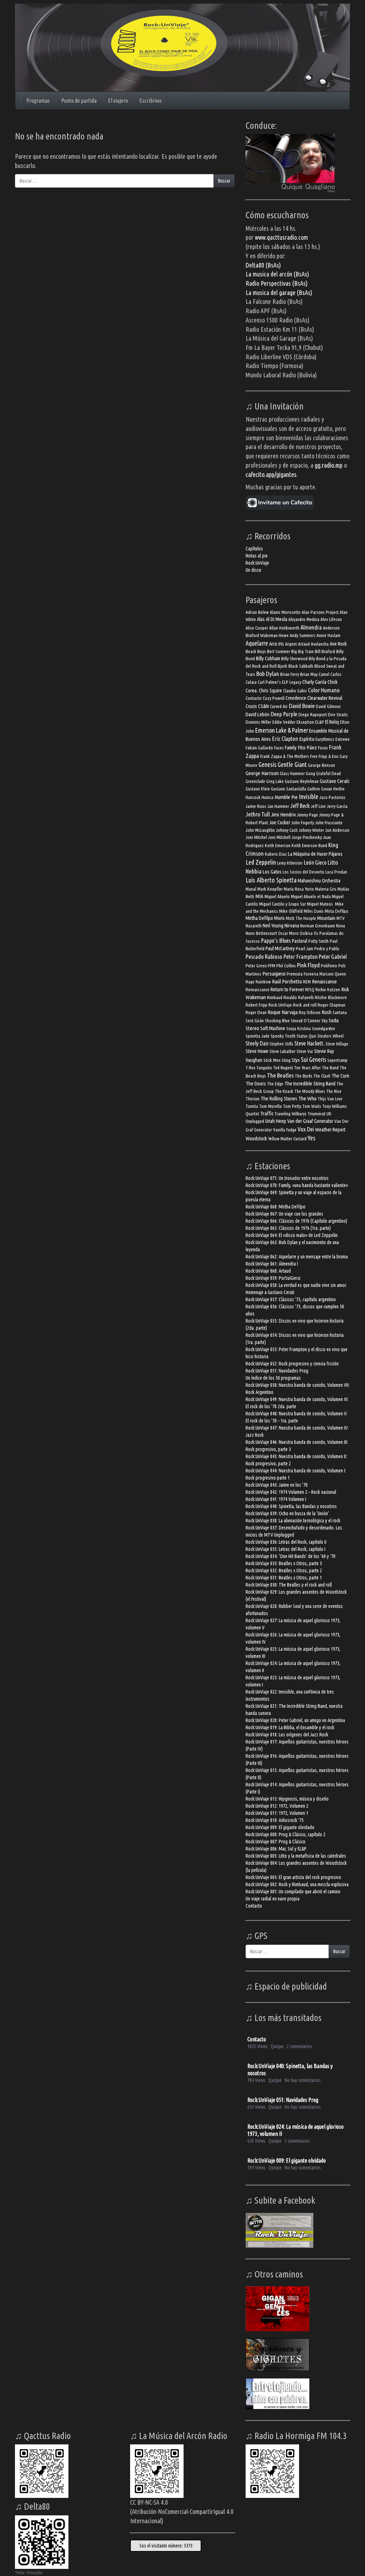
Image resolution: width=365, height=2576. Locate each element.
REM (307, 982)
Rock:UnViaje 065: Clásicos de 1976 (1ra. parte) (288, 1228)
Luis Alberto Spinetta (271, 880)
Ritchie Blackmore (331, 997)
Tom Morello (271, 1106)
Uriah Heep (276, 1121)
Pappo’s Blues (276, 941)
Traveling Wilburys (291, 1114)
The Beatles (280, 1075)
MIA (259, 896)
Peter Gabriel (333, 956)
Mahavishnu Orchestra (319, 880)
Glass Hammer (292, 773)
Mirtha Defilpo (259, 918)
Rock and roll (305, 1005)
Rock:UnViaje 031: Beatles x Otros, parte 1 (284, 1578)
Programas (38, 101)
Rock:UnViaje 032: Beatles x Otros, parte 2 (284, 1570)
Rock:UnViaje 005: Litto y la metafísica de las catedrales (296, 1856)
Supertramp (337, 1060)
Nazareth (254, 926)
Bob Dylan (268, 674)
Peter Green (256, 966)
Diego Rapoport (313, 715)
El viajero (118, 101)
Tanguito (264, 1068)
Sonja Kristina (299, 1029)
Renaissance (324, 981)
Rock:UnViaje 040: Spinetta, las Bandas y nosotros (291, 1506)
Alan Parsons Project (320, 612)
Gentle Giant (292, 764)
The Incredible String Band (310, 1083)
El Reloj (332, 722)
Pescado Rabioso (264, 956)
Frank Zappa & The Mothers (285, 756)
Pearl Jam (305, 949)
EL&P (320, 722)
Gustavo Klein (258, 789)
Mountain (326, 918)
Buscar (224, 181)
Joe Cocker (280, 822)
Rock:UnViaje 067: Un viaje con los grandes (284, 1214)
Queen (340, 974)
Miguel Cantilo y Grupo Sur (282, 904)
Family (291, 747)
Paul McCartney (280, 948)
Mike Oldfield (291, 911)
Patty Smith (318, 941)
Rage (250, 982)
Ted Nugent (283, 1068)
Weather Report (330, 1129)
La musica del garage (271, 292)
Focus (323, 748)
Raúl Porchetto (287, 981)
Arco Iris (277, 644)
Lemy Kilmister (290, 863)
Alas (261, 619)
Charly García (314, 682)
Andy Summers (303, 635)
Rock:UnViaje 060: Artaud (268, 1271)
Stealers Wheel (330, 1036)
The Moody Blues (310, 1091)
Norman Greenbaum (318, 926)
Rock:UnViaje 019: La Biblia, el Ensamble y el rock (290, 1727)
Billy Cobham (268, 658)
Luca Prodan (336, 872)
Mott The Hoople (301, 918)
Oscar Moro (288, 933)
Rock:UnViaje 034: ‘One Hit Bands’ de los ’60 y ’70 (291, 1556)
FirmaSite (34, 2573)
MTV (341, 918)
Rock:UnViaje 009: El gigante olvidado (280, 1827)
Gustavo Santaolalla (289, 789)
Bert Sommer (279, 651)
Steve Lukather (282, 1051)
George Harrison (262, 773)
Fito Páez (307, 747)
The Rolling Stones (279, 1098)
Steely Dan (257, 1043)
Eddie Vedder (284, 722)
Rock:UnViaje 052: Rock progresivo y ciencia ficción (292, 1364)
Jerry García (337, 806)
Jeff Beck (300, 806)
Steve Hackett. (309, 1043)
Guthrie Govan (320, 789)
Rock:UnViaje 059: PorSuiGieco (273, 1278)
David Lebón (258, 714)
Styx (296, 1060)
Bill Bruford (325, 651)
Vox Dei (306, 1129)
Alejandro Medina (304, 619)
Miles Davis (314, 911)
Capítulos (254, 549)
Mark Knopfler (270, 889)
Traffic (267, 1113)
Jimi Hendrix (283, 814)
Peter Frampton (300, 957)
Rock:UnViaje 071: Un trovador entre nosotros (287, 1178)
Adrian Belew (257, 612)
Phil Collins (286, 966)
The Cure (340, 1076)
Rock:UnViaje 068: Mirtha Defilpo (276, 1207)
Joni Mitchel (256, 837)
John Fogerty (303, 823)
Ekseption (305, 722)
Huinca (268, 797)
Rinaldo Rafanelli (299, 997)
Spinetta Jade (258, 1036)
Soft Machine (273, 1028)
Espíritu (307, 739)
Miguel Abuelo (277, 897)
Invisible (309, 796)
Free (314, 756)
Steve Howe (257, 1051)
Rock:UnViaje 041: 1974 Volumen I (276, 1499)
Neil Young (273, 925)
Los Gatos (272, 872)
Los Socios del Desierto (304, 872)
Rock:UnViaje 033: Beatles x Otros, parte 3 (284, 1563)
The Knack (284, 1091)
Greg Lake (275, 781)
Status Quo (306, 1036)
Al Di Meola (277, 619)
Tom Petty (292, 1106)
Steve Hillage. (337, 1044)
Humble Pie (286, 797)
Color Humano (324, 690)
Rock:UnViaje (257, 563)
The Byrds (304, 1076)
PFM (271, 966)
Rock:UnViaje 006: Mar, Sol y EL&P (276, 1849)
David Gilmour (328, 706)
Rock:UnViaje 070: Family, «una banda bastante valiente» (297, 1185)
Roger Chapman (331, 1005)
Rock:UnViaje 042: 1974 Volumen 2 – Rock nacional (291, 1492)
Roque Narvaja (283, 1012)
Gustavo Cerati (335, 781)
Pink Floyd (308, 965)
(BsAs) (300, 283)
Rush (327, 1012)
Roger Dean (256, 1012)
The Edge (275, 1084)
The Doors (256, 1083)
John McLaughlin (260, 830)
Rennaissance (258, 990)
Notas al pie (257, 556)
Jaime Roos (256, 806)
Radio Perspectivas (269, 283)
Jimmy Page (307, 815)
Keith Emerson (278, 846)
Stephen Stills (281, 1044)
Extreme (343, 739)
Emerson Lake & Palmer (282, 730)
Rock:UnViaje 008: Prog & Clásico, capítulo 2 (286, 1834)
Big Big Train (302, 651)
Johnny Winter (311, 830)
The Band (330, 1068)
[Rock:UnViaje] (182, 47)
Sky (325, 1021)
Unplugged (255, 1121)
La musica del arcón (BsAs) (277, 274)
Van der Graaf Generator (310, 1121)
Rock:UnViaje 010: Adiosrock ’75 (275, 1820)
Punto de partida (79, 101)
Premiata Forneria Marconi (310, 974)
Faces (279, 748)
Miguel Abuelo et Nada (311, 897)
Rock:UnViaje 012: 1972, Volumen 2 (277, 1806)
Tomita (252, 1106)
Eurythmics (325, 739)
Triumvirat (317, 1114)
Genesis (268, 764)
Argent (291, 644)
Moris (279, 918)
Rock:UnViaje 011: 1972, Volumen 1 (277, 1813)
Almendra (311, 627)
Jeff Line (318, 806)
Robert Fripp (256, 1005)
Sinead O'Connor (306, 1021)
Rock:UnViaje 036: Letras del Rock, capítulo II (286, 1542)
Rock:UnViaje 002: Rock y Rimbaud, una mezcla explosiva (297, 1884)
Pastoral (300, 941)
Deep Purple (284, 714)
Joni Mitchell (279, 837)
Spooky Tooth (283, 1036)
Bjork (282, 666)
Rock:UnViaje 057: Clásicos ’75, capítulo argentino (291, 1299)
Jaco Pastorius (332, 797)
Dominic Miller (258, 722)
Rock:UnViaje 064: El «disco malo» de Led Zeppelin (292, 1235)
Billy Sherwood (294, 659)
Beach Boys (256, 651)
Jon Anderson (337, 830)
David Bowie (302, 706)
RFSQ (310, 990)
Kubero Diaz (276, 854)
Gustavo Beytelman (302, 781)
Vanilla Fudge (285, 1130)
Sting (286, 1060)
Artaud (304, 644)
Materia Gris (326, 889)
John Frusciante (329, 823)
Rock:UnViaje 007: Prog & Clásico (276, 1842)
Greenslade (255, 781)
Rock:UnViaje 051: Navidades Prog (277, 1371)
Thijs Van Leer (330, 1099)
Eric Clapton (285, 739)
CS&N (263, 706)
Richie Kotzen (328, 990)
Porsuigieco (274, 974)
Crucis (251, 706)
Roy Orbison (310, 1012)
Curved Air (279, 706)
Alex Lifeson (331, 619)
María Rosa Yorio (299, 889)
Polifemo (329, 966)
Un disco (253, 570)
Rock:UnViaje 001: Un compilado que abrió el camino (293, 1892)
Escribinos (151, 101)
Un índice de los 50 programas (273, 1378)
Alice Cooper (257, 628)
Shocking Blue (277, 1021)
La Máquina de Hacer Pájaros (315, 854)
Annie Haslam (328, 635)
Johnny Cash (287, 830)
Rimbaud (275, 997)
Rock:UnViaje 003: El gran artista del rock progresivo (293, 1877)
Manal (251, 889)
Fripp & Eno (329, 756)
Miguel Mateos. (320, 904)
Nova (341, 926)
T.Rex (250, 1068)
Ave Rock (338, 644)
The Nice (334, 1091)
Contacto (254, 698)
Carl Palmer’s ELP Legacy (279, 682)
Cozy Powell (274, 698)
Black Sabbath (301, 666)
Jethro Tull (258, 814)
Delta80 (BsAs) (263, 265)
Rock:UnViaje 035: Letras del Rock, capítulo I (286, 1549)
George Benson (322, 765)
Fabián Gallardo (259, 748)
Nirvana (292, 925)
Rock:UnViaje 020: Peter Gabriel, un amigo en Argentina (295, 1720)
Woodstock (256, 1138)
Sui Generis (313, 1060)
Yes (312, 1138)
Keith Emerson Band (309, 846)
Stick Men (272, 1060)
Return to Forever (287, 989)
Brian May (309, 674)
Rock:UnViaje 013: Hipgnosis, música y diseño (287, 1799)
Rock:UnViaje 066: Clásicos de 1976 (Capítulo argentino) (296, 1221)
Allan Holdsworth (284, 628)
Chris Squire (270, 690)
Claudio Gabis (295, 691)
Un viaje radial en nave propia (273, 1899)
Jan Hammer (278, 806)
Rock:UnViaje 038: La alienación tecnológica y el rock (293, 1521)
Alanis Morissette (285, 612)
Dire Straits (338, 715)
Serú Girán (255, 1021)
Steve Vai (305, 1051)
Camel (324, 674)
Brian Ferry (290, 674)
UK (329, 1114)
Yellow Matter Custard (287, 1139)
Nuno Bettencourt (261, 933)
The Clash (322, 1076)
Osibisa (306, 933)
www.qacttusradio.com (281, 237)
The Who (307, 1098)
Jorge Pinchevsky (307, 837)
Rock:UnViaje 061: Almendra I (272, 1264)
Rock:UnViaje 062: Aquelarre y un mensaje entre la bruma (297, 1257)
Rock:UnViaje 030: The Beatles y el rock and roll (289, 1585)
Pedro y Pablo (327, 949)
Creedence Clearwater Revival (314, 698)
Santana (340, 1012)
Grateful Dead (328, 773)
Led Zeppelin (261, 862)
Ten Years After (307, 1068)
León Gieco (315, 862)
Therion (253, 1099)
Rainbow (263, 982)
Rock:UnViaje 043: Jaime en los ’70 (277, 1485)
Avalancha (320, 644)
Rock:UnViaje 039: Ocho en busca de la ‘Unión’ (287, 1513)
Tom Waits (312, 1106)
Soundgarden (323, 1029)
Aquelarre (257, 643)
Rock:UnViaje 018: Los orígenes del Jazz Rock (287, 1735)
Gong (310, 773)
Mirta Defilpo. (337, 911)
